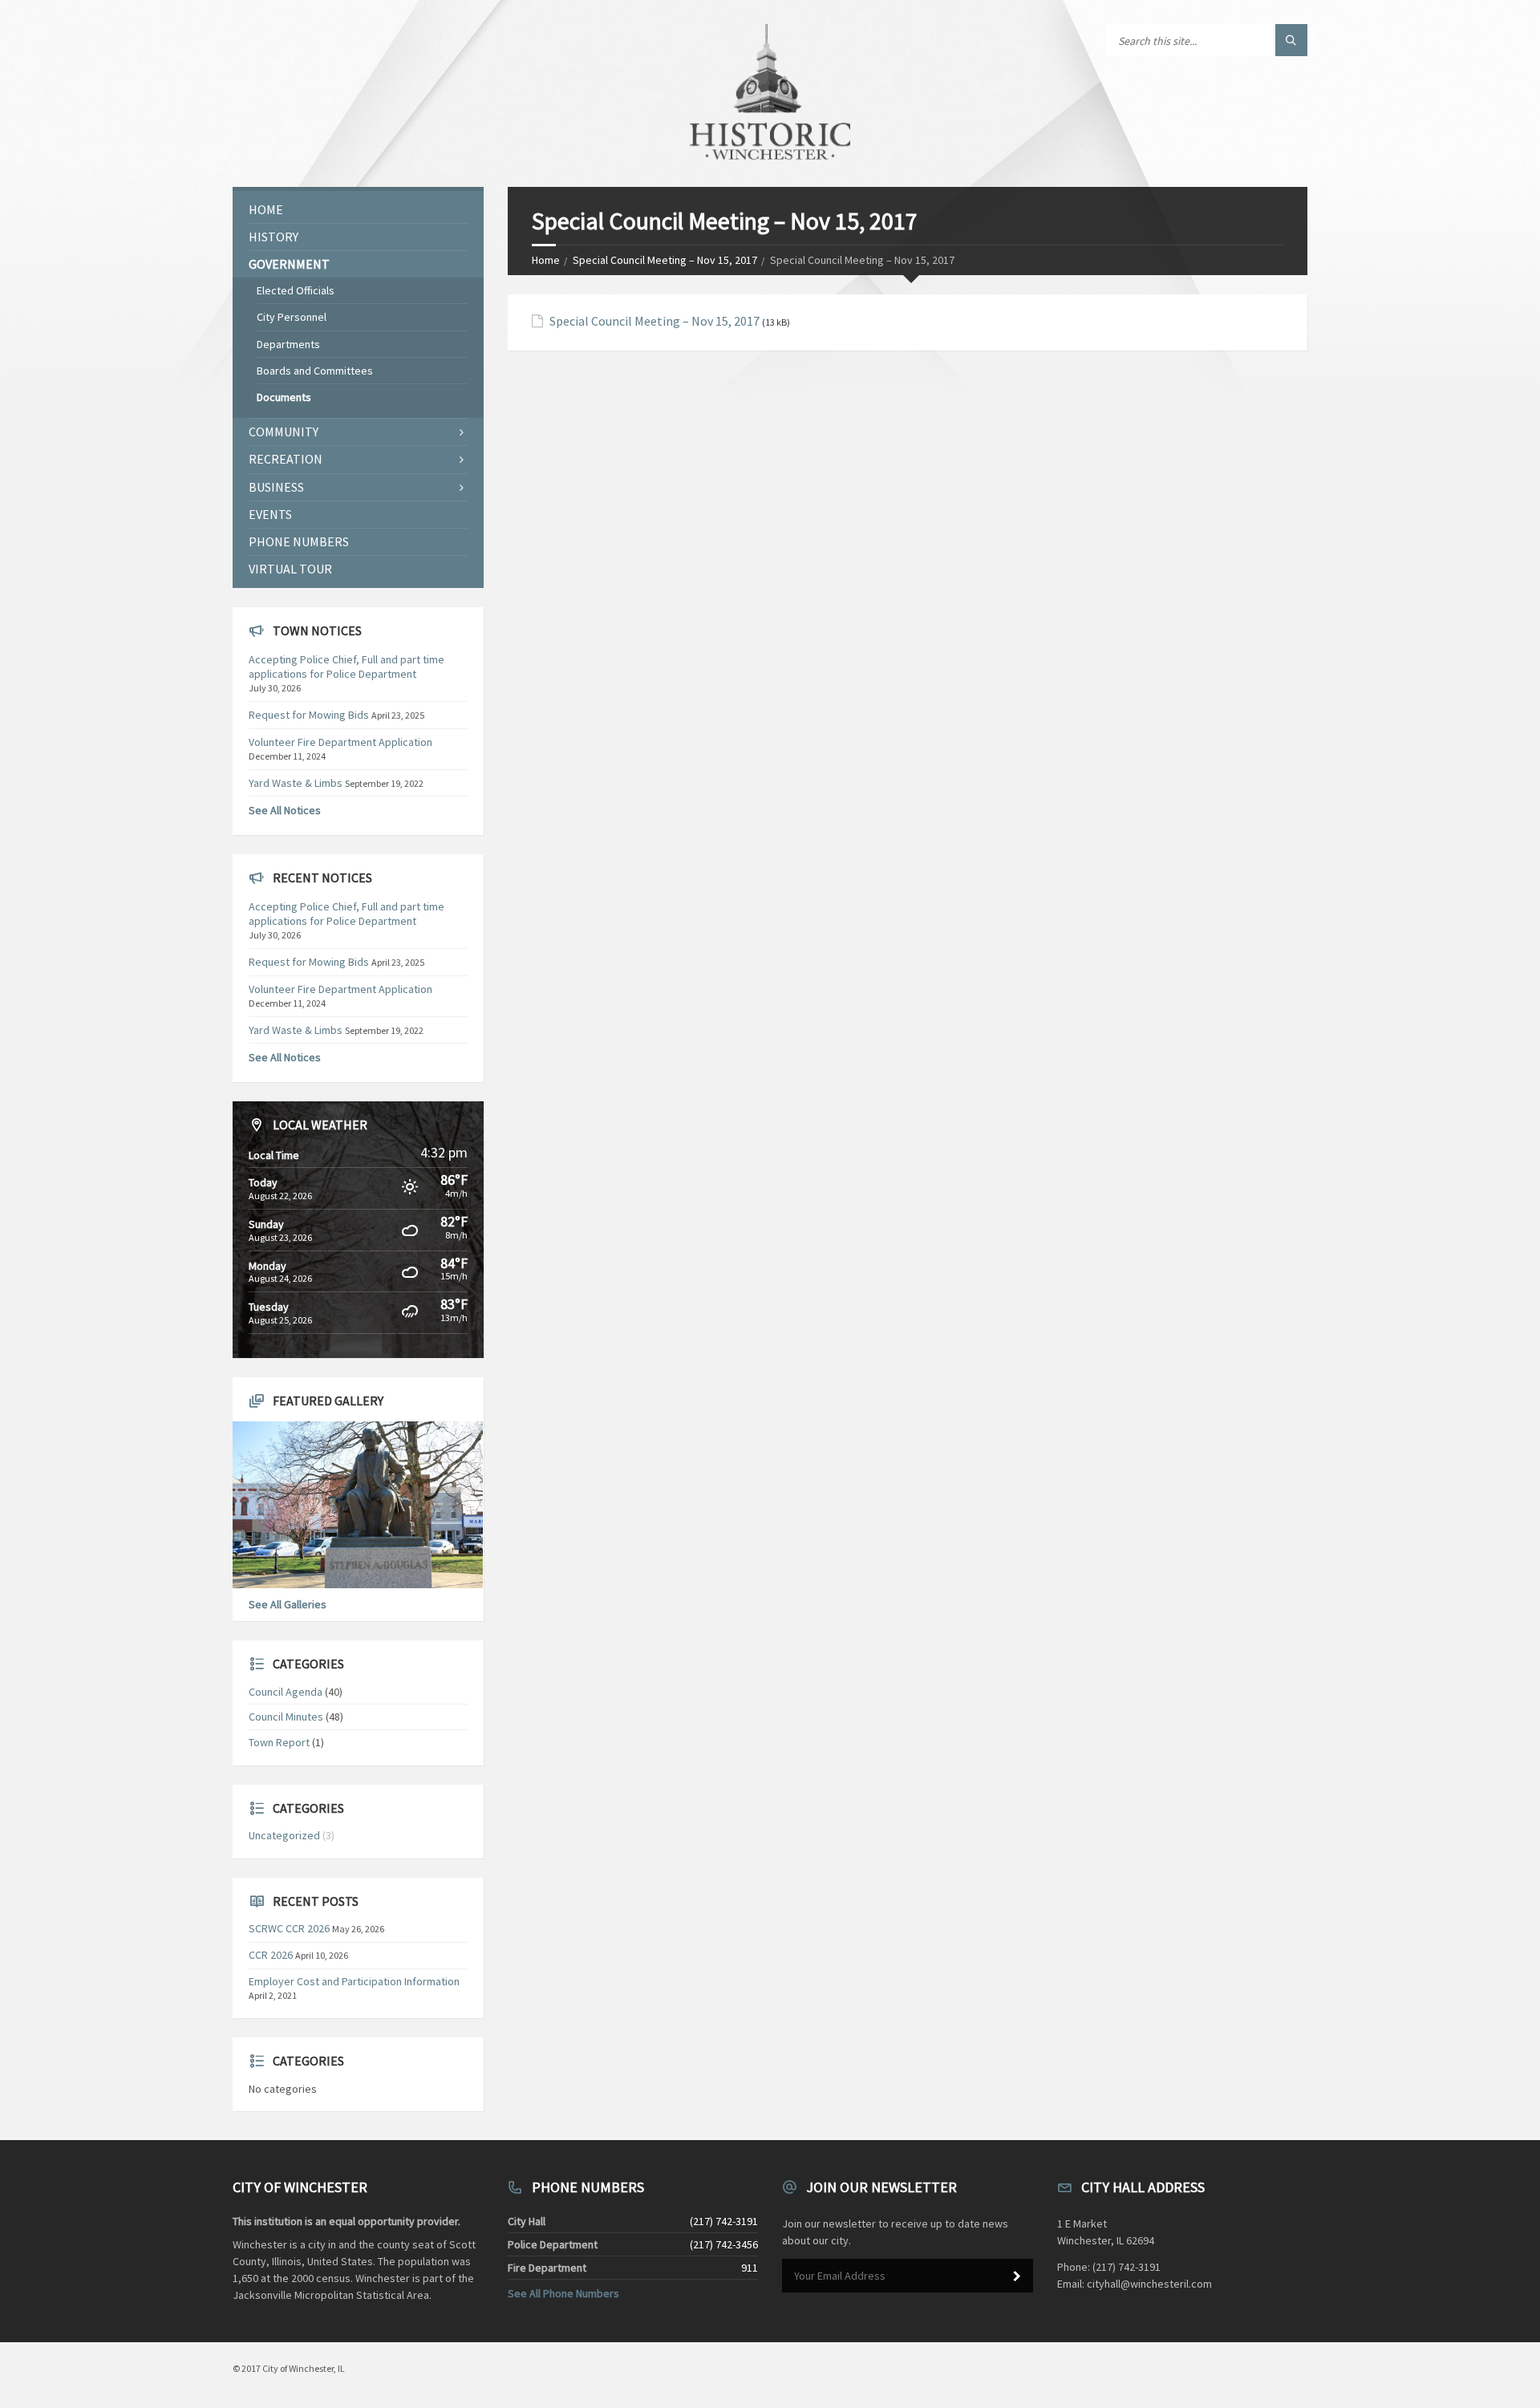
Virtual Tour (290, 569)
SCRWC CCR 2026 (289, 1928)
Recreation (286, 459)
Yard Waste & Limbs (296, 783)
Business (276, 487)
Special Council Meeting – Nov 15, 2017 (665, 260)
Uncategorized (284, 1835)
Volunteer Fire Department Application (340, 742)
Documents (284, 397)
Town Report (279, 1742)
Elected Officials (296, 290)
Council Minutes (286, 1717)
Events (270, 514)
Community (284, 432)
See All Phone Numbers (563, 2293)
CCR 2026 (271, 1955)
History (274, 237)
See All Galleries (288, 1604)
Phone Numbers (299, 541)
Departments (288, 344)
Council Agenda (286, 1692)
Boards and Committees (315, 371)
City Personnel (292, 317)
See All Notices (285, 810)
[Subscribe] (1017, 2276)
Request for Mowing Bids (309, 715)
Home (546, 260)
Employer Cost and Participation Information (354, 1981)
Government (289, 264)
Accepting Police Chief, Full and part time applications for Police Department (346, 667)
